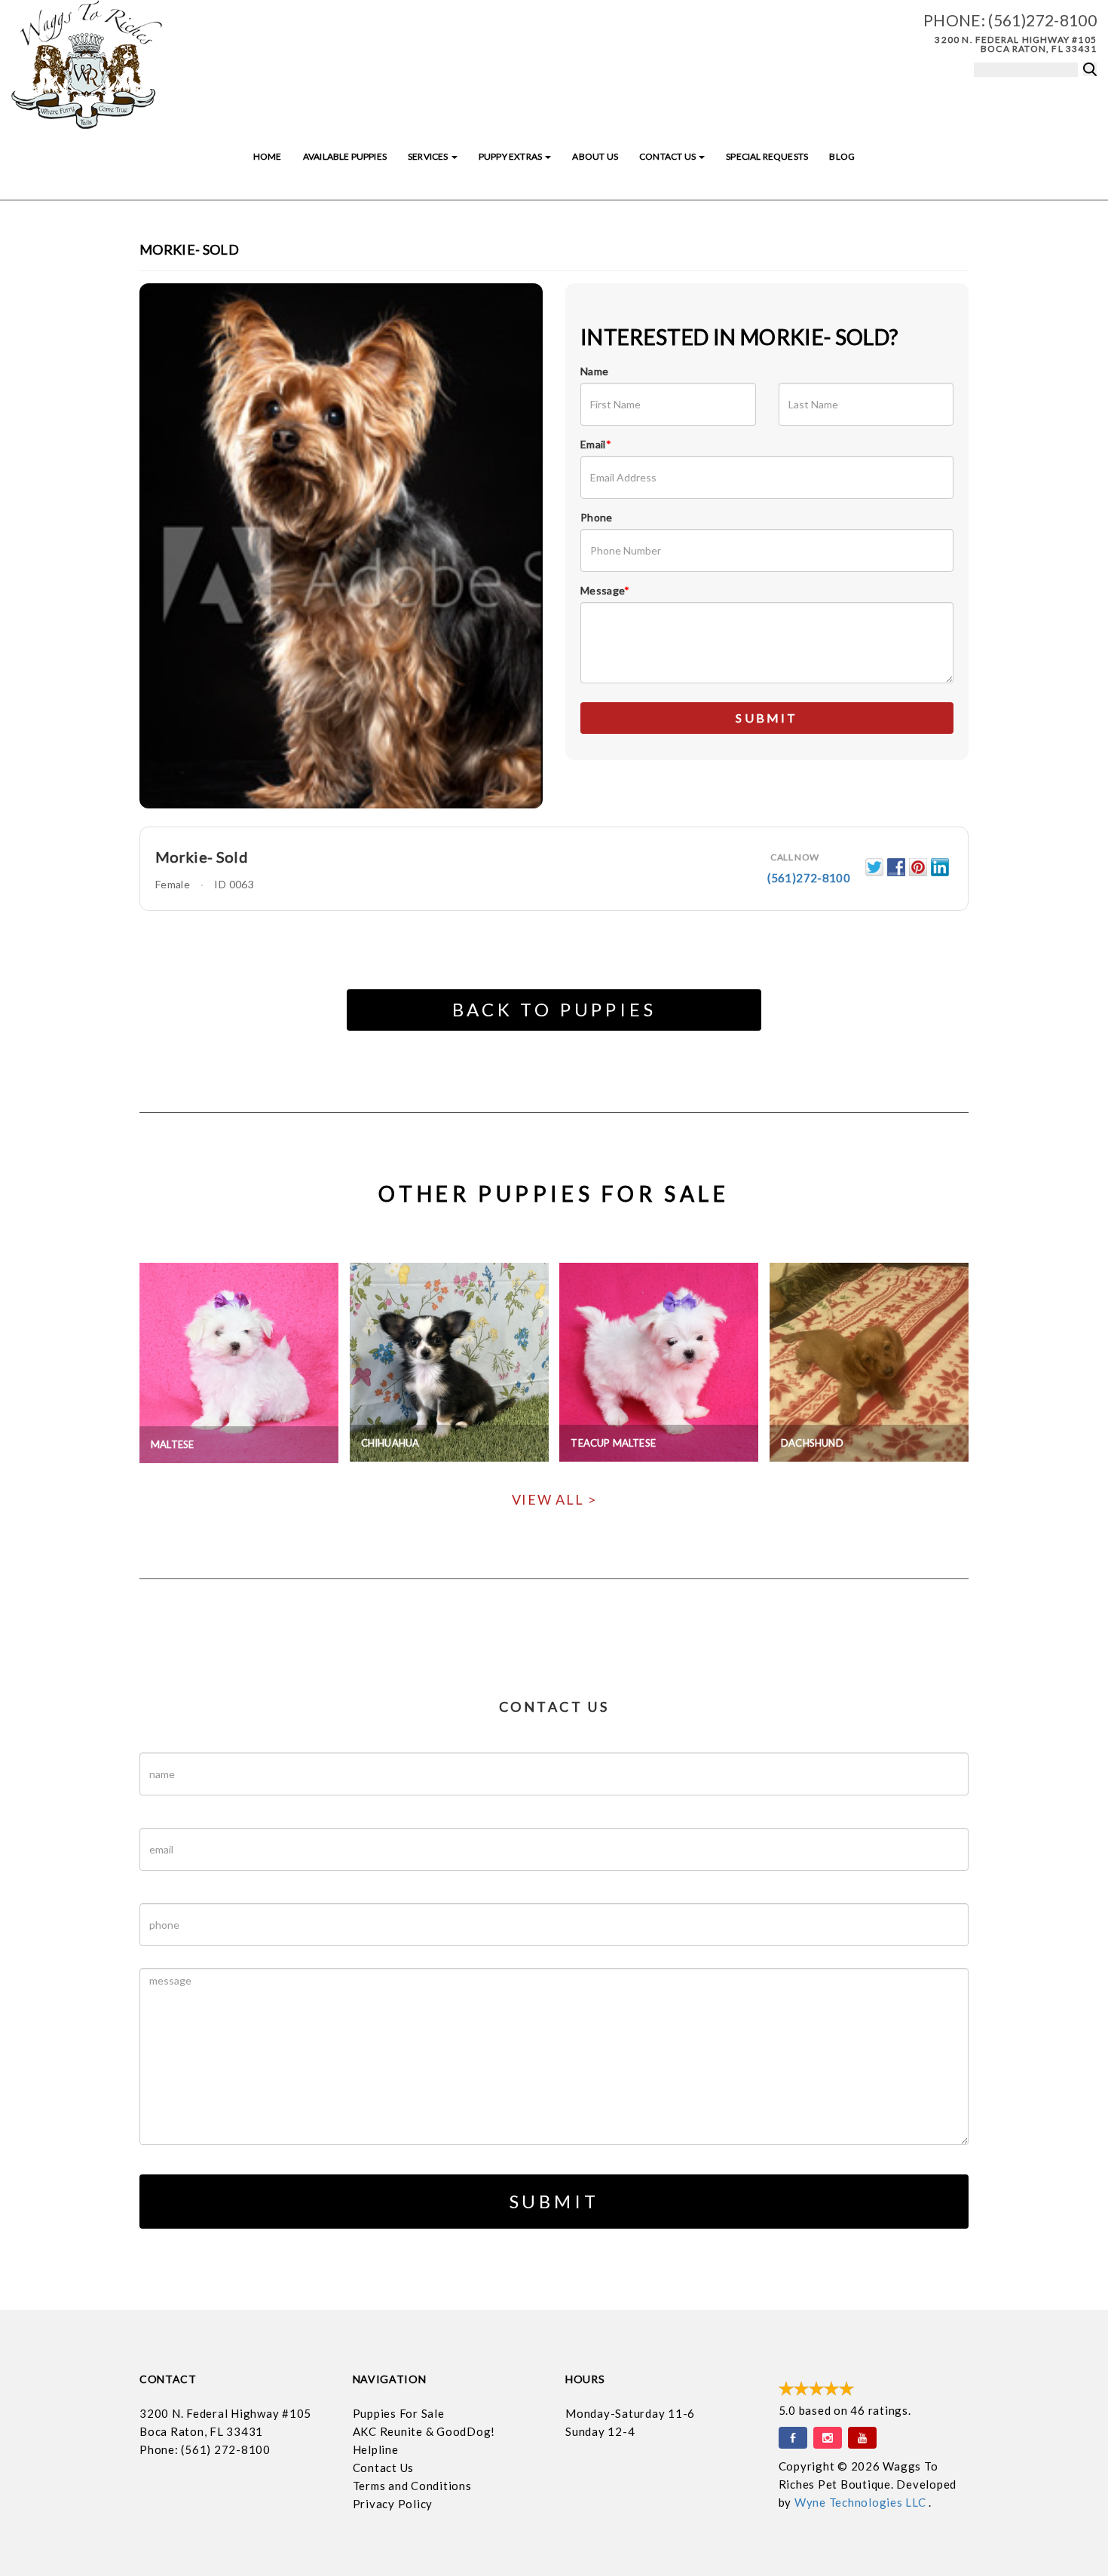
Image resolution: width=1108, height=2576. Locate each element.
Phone (597, 517)
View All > (554, 1499)
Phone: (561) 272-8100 (205, 2449)
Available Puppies (345, 156)
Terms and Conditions (412, 2486)
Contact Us (668, 156)
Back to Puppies (554, 1009)
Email (596, 444)
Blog (842, 156)
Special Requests (767, 156)
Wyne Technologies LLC (862, 2502)
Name (594, 371)
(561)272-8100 (1042, 20)
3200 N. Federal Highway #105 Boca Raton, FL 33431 (1016, 44)
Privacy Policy (393, 2504)
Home (268, 156)
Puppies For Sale (399, 2413)
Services (429, 156)
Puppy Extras (511, 156)
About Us (595, 156)
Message (605, 590)
